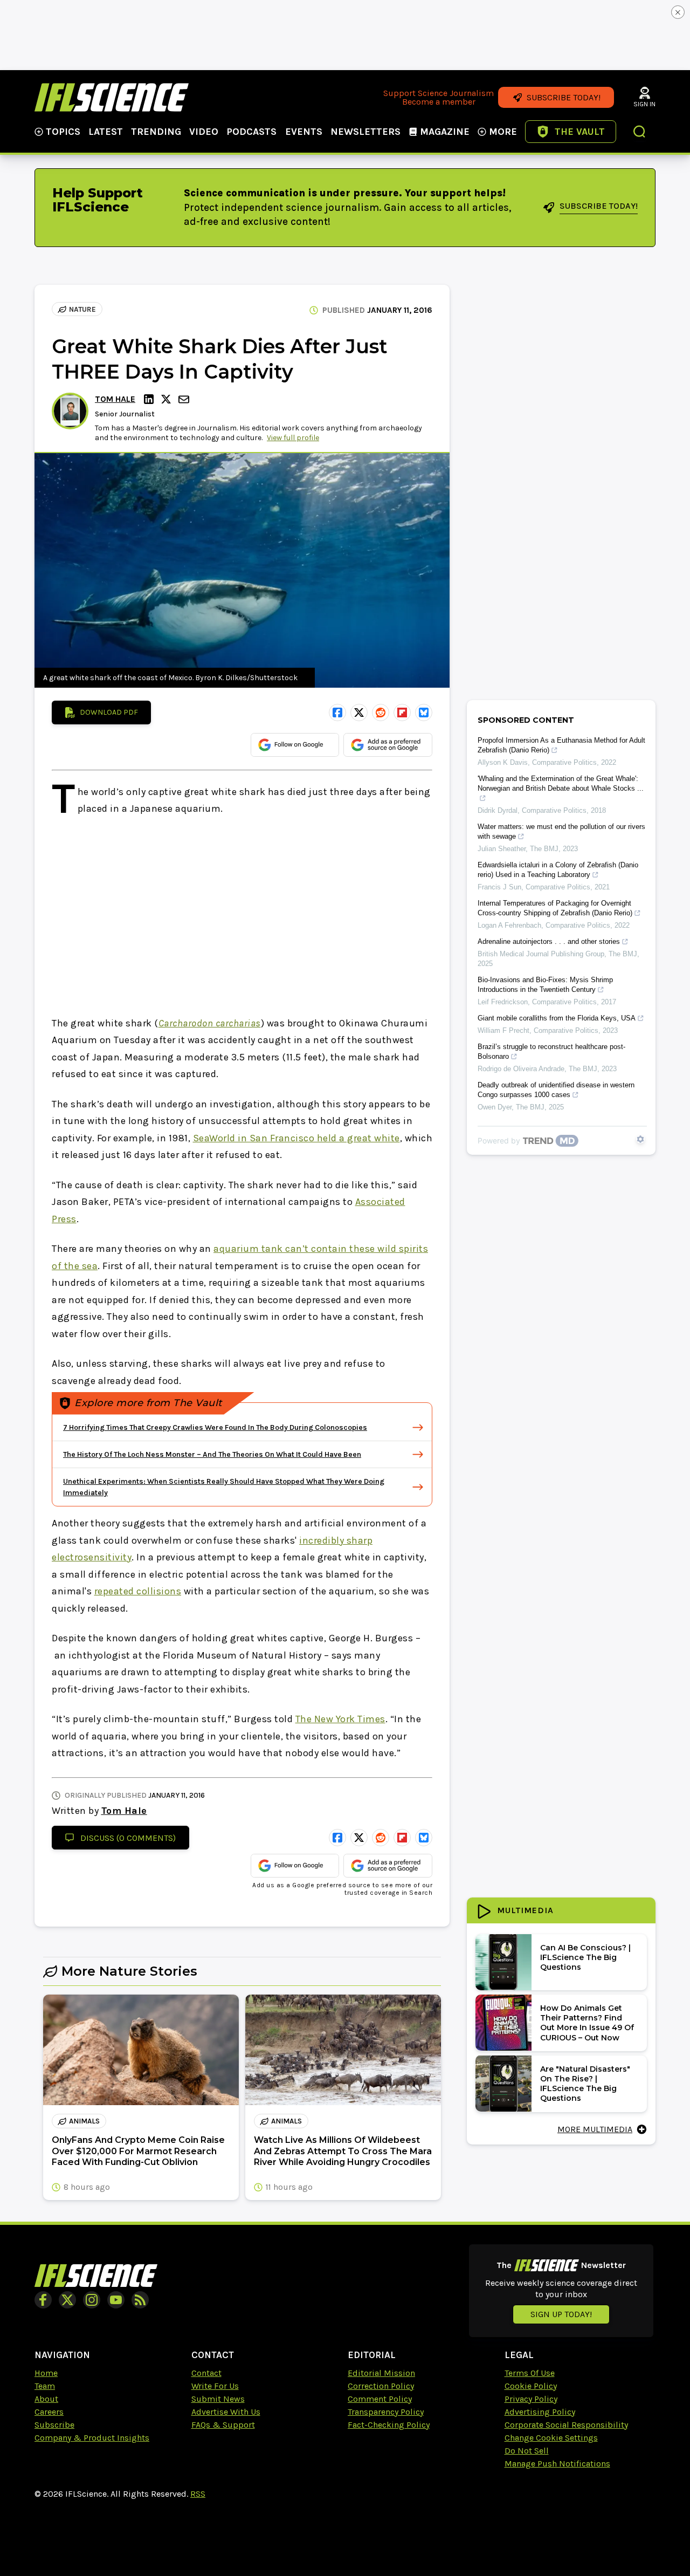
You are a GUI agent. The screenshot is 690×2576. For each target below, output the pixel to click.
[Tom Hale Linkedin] (150, 399)
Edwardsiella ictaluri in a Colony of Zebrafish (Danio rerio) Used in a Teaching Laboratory (558, 870)
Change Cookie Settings (551, 2438)
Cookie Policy (531, 2386)
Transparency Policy (386, 2412)
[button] (640, 133)
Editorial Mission (381, 2373)
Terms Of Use (530, 2373)
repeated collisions (138, 1591)
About (46, 2399)
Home (46, 2373)
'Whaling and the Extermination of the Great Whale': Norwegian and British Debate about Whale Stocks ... (561, 783)
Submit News (218, 2399)
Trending (156, 132)
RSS (198, 2494)
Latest (106, 132)
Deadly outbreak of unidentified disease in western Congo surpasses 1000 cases (556, 1090)
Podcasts (251, 132)
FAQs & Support (223, 2425)
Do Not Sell (527, 2451)
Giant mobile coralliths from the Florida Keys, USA (557, 1018)
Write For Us (215, 2386)
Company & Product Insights (92, 2438)
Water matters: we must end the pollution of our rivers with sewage (561, 831)
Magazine (445, 132)
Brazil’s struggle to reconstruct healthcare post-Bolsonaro (551, 1051)
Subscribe (54, 2425)
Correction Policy (381, 2386)
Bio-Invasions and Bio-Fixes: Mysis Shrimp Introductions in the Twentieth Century (545, 985)
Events (304, 132)
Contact (206, 2373)
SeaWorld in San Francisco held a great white (296, 1138)
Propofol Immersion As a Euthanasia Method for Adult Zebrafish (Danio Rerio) (561, 745)
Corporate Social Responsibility (566, 2425)
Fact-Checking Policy (389, 2425)
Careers (49, 2412)
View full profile (293, 438)
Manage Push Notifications (557, 2464)
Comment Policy (380, 2399)
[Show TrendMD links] (640, 1139)
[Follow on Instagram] (92, 2300)
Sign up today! (561, 2314)
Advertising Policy (540, 2412)
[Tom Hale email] (185, 399)
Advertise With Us (226, 2412)
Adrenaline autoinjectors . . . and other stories (549, 941)
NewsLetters (365, 132)
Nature (82, 309)
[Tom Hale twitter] (168, 399)
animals (84, 2121)
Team (45, 2386)
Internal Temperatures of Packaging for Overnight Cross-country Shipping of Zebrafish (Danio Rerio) (555, 908)
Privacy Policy (531, 2399)
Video (204, 132)
